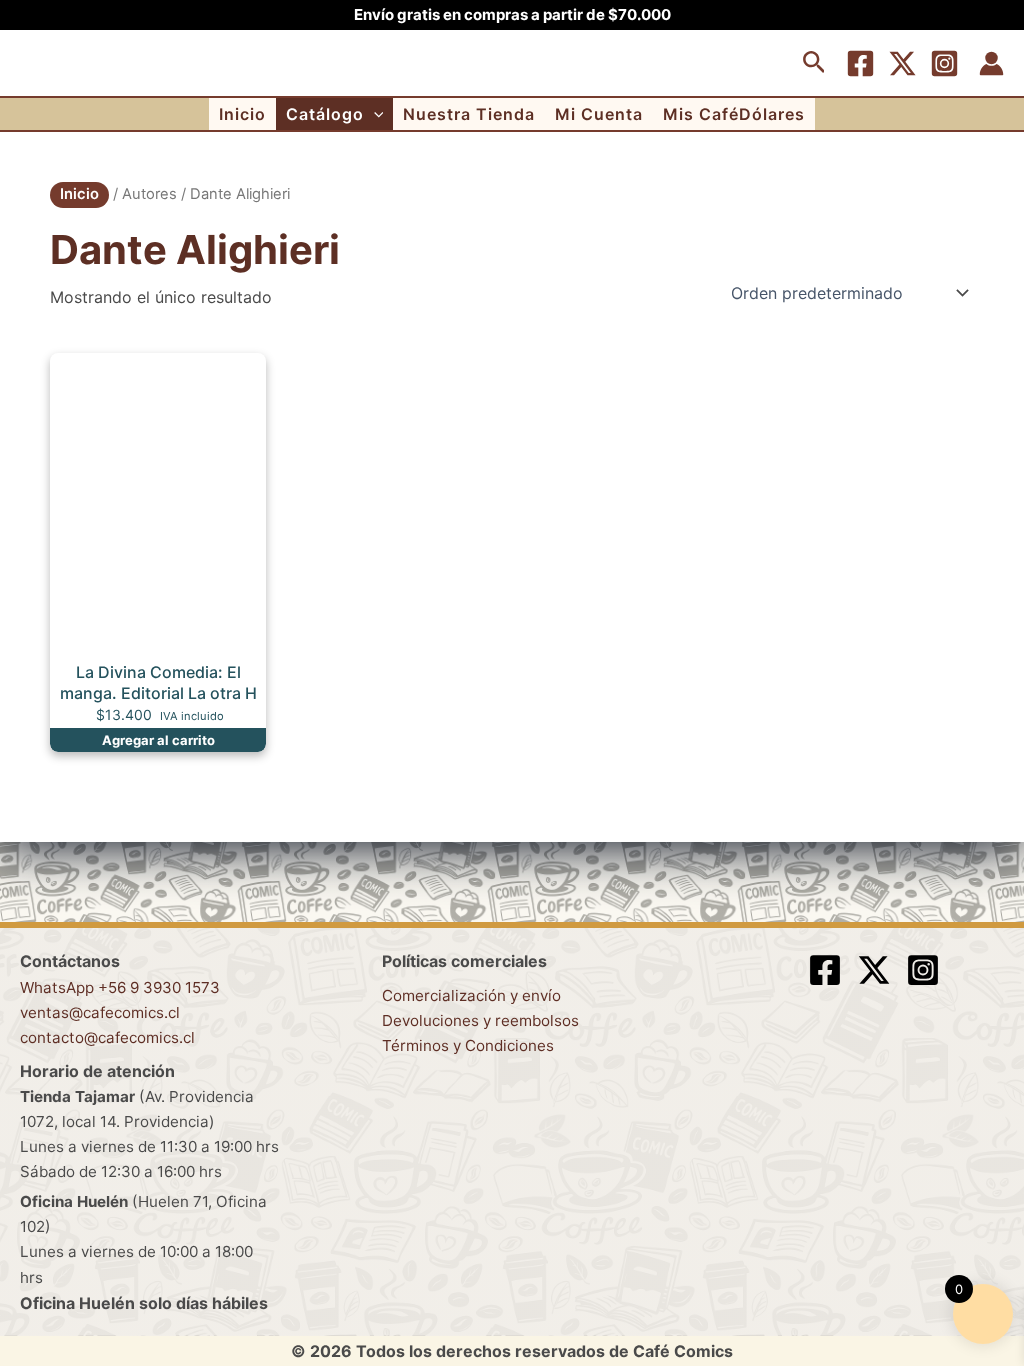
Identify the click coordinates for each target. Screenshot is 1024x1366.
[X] (902, 63)
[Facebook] (860, 63)
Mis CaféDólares (734, 114)
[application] (374, 114)
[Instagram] (944, 63)
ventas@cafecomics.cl (100, 1012)
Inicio (242, 114)
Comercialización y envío (471, 995)
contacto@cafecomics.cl (107, 1037)
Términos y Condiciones (468, 1045)
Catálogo (325, 114)
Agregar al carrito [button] (158, 740)
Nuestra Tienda (469, 114)
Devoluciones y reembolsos (480, 1020)
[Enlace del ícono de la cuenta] (991, 63)
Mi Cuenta (599, 114)
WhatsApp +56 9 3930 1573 (120, 987)
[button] (814, 63)
